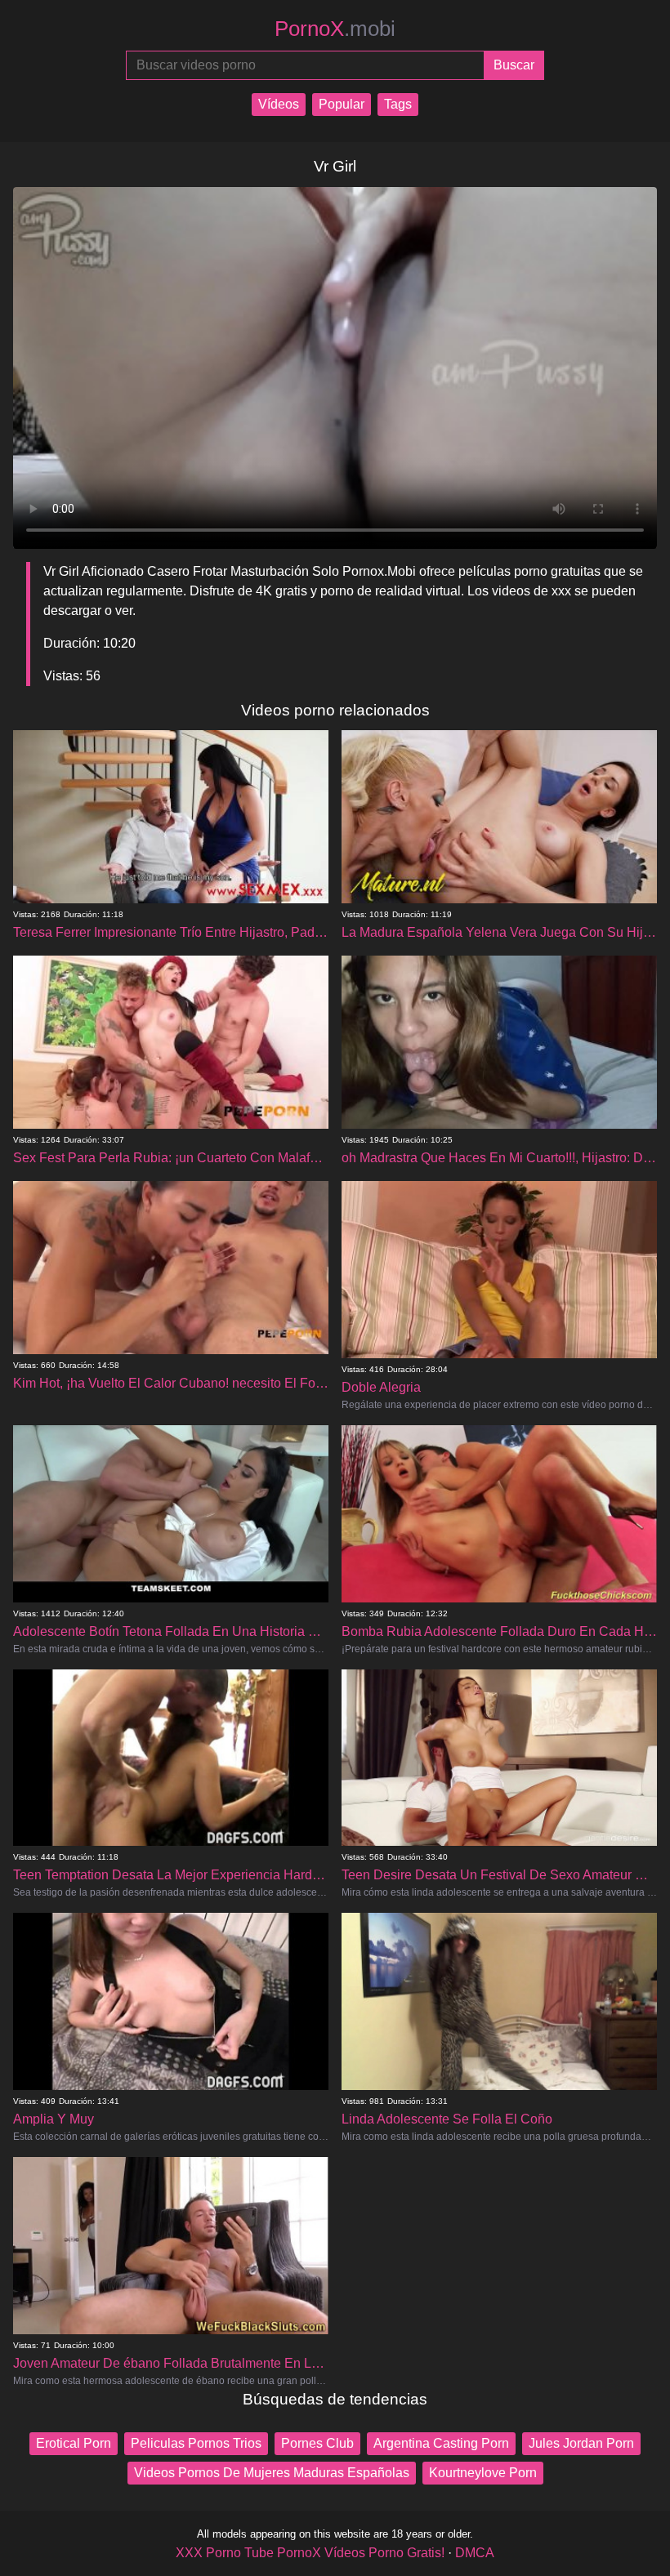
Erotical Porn (74, 2443)
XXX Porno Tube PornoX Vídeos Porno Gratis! (310, 2553)
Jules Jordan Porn (581, 2443)
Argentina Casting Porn (441, 2443)
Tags (398, 104)
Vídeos (279, 104)
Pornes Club (317, 2443)
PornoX (335, 29)
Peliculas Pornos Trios (196, 2443)
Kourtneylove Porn (483, 2473)
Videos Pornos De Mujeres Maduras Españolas (272, 2473)
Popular (342, 104)
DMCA (475, 2553)
